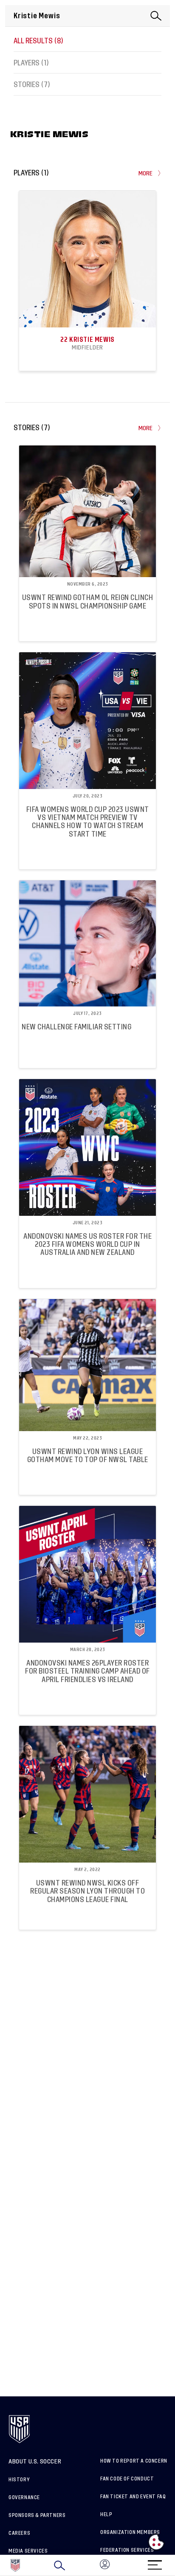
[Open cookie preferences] (156, 2542)
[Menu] (155, 2562)
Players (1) (31, 63)
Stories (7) (32, 85)
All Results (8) (38, 41)
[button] (175, 2565)
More (146, 173)
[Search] (59, 2565)
